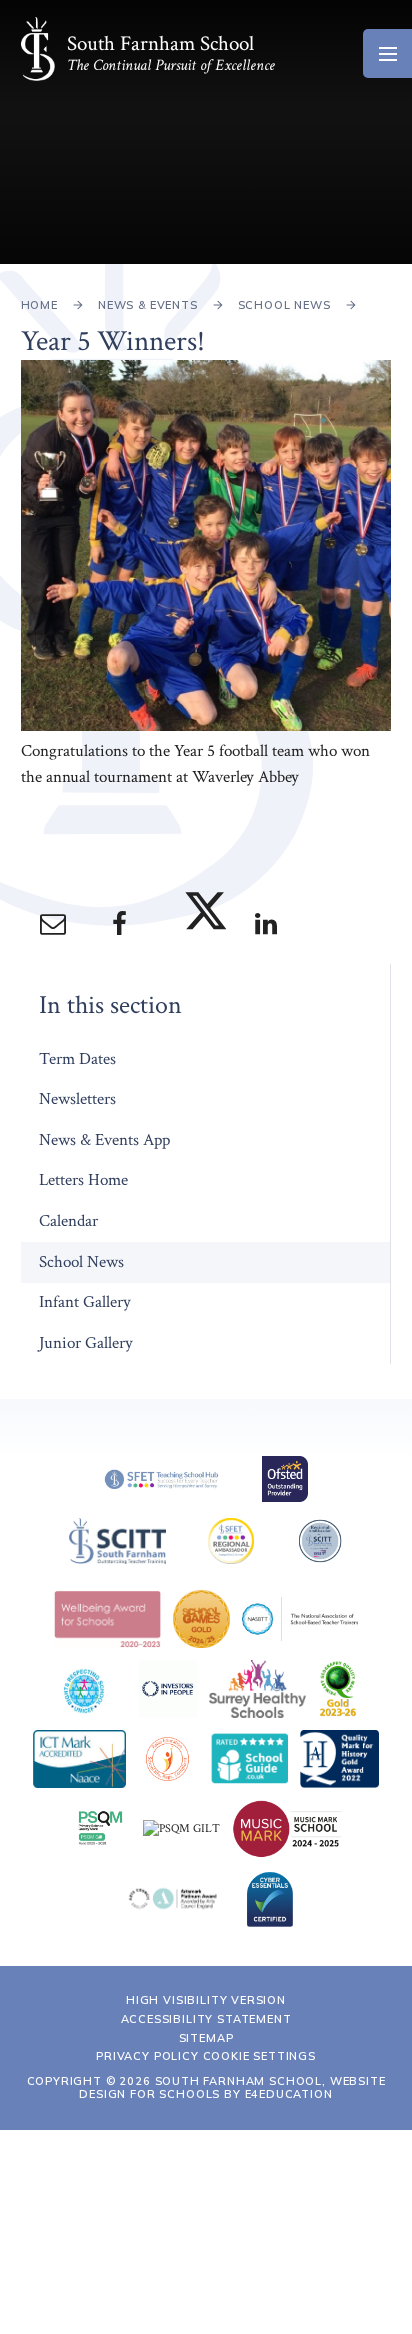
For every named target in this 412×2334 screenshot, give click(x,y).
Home (39, 305)
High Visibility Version (206, 2000)
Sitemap (206, 2038)
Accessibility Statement (206, 2019)
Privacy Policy (147, 2056)
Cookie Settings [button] (259, 2056)
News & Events (148, 305)
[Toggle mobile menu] (387, 53)
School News (284, 305)
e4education (289, 2094)
